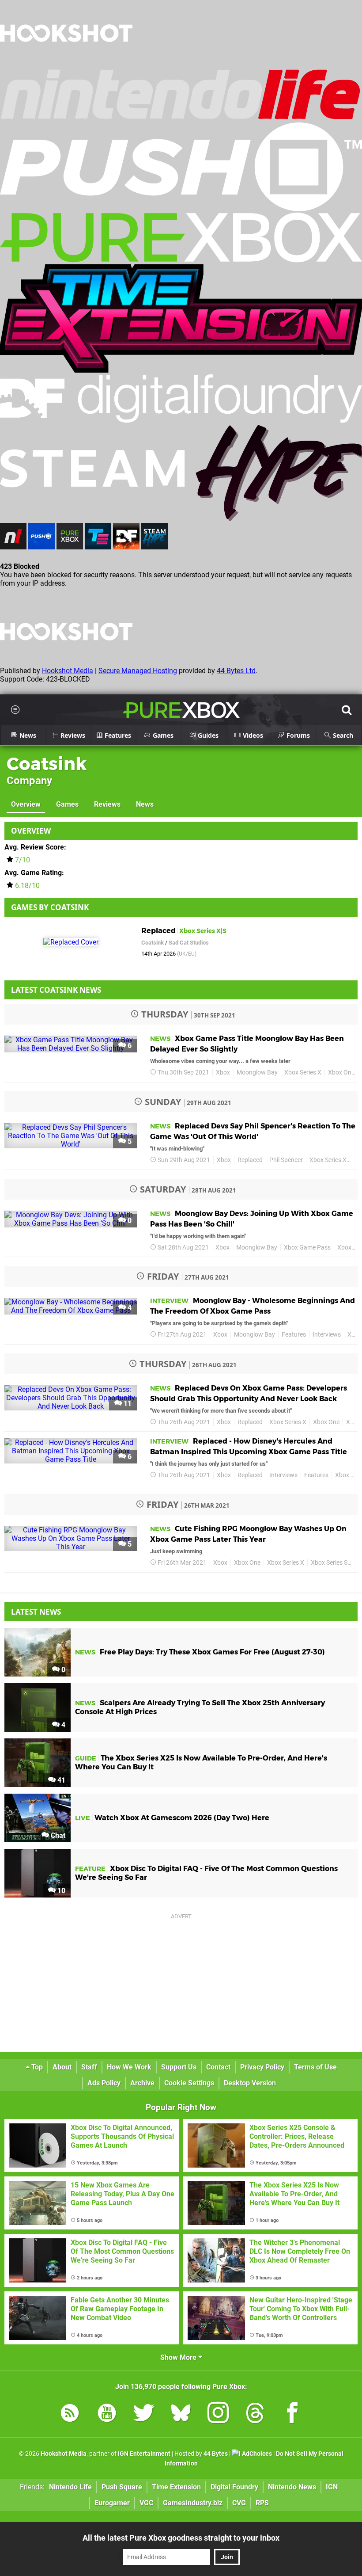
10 (60, 1891)
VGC (146, 2503)
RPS (262, 2503)
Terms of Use (315, 2067)
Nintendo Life (70, 2487)
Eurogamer (112, 2503)
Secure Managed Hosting (138, 671)
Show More (179, 2357)
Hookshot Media (68, 671)
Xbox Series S (329, 1563)
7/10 (23, 860)
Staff (89, 2067)
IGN (332, 2487)
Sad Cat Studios (189, 943)
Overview (26, 804)
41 (60, 1780)
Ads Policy (104, 2083)
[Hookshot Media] (66, 64)
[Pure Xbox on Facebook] (292, 2414)
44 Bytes (216, 2454)
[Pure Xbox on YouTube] (107, 2414)
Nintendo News (292, 2487)
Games (67, 804)
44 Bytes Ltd (236, 671)
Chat (57, 1835)
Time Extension (176, 2487)
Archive (142, 2083)
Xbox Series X (303, 1073)
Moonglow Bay (257, 1073)
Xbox (223, 1073)
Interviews (327, 1335)
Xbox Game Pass (307, 1248)
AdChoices (256, 2454)
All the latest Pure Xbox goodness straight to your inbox (181, 2538)
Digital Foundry (234, 2487)
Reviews (107, 804)
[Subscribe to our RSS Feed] (70, 2414)
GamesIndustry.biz (193, 2503)
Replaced (250, 1160)
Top (36, 2067)
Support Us (179, 2067)
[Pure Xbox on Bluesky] (181, 2414)
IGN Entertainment (144, 2454)
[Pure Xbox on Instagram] (218, 2414)
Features (294, 1335)
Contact (218, 2067)
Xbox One (341, 1073)
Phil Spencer (286, 1160)
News (145, 804)
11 (127, 1404)
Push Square (122, 2487)
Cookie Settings (189, 2083)
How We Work (129, 2067)
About (62, 2067)
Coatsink (47, 764)
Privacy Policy (262, 2067)
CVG (239, 2503)
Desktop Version (250, 2083)
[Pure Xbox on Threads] (255, 2414)
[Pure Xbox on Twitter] (144, 2414)
